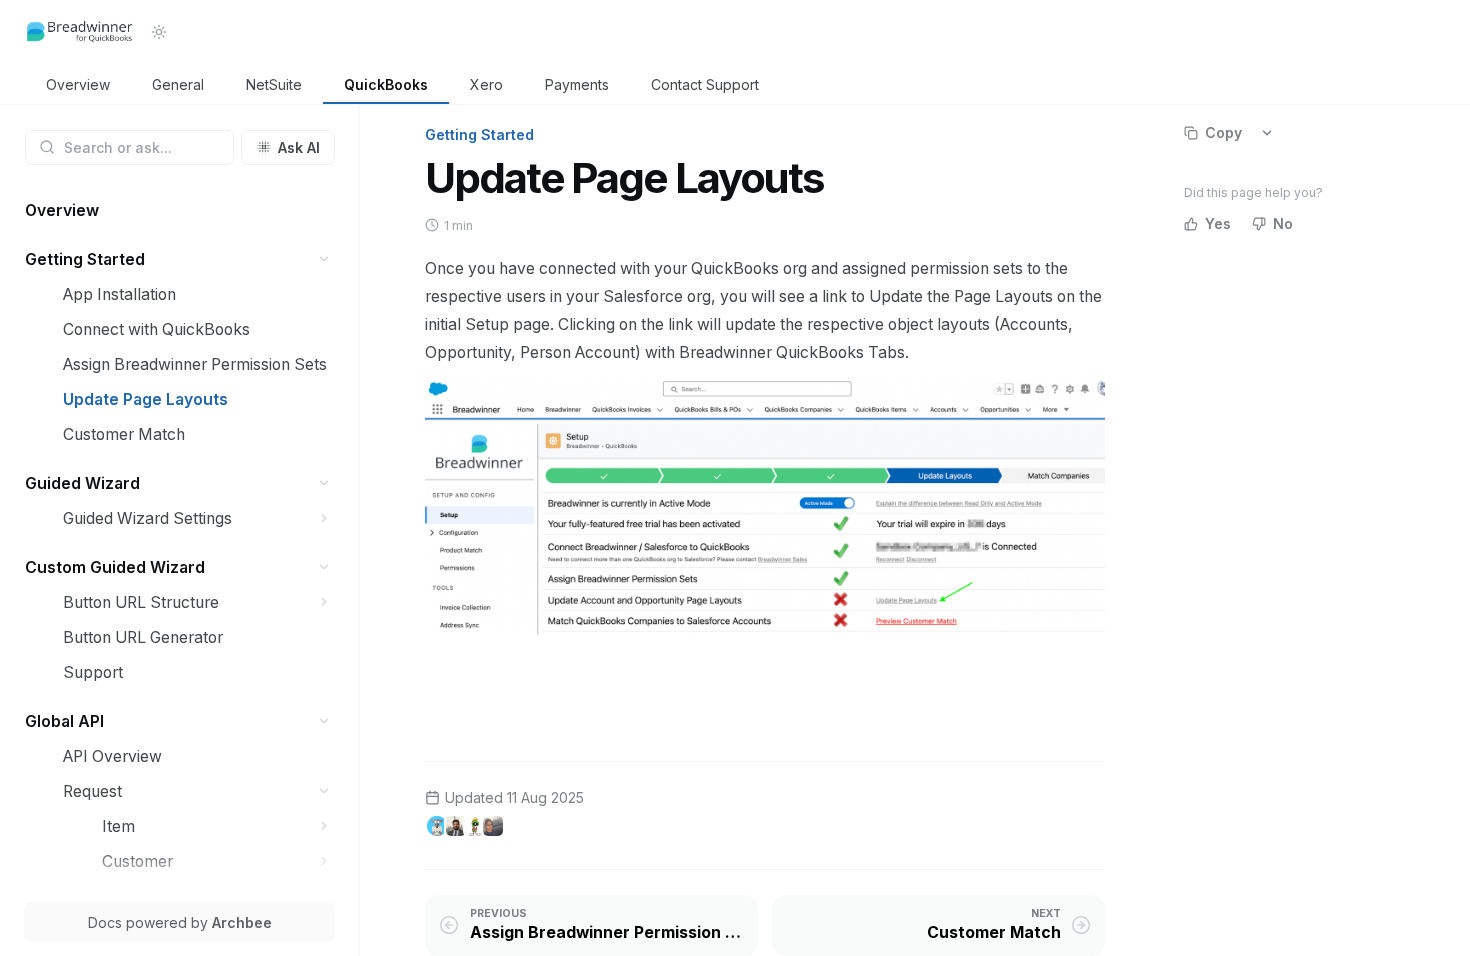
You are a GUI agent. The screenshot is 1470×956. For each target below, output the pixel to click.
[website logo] (80, 32)
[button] (324, 259)
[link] (78, 85)
